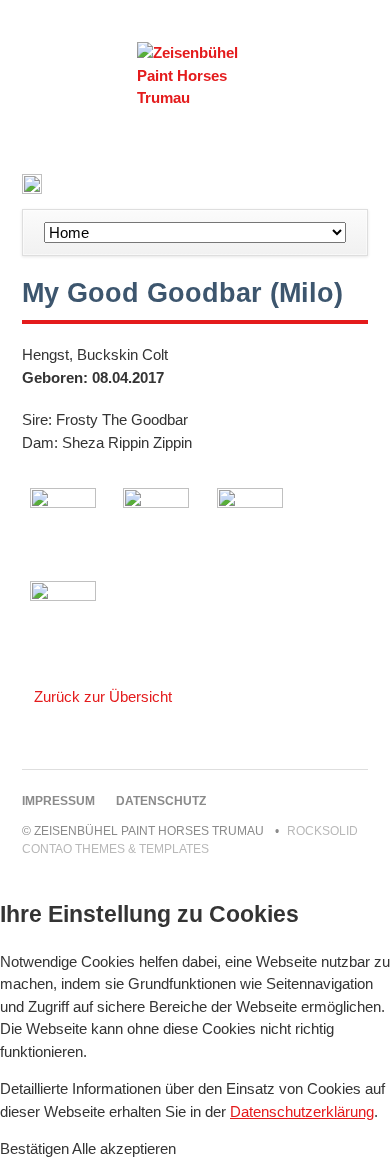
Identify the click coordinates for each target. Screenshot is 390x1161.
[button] (36, 1148)
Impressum (58, 801)
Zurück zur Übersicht (103, 696)
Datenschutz (161, 801)
